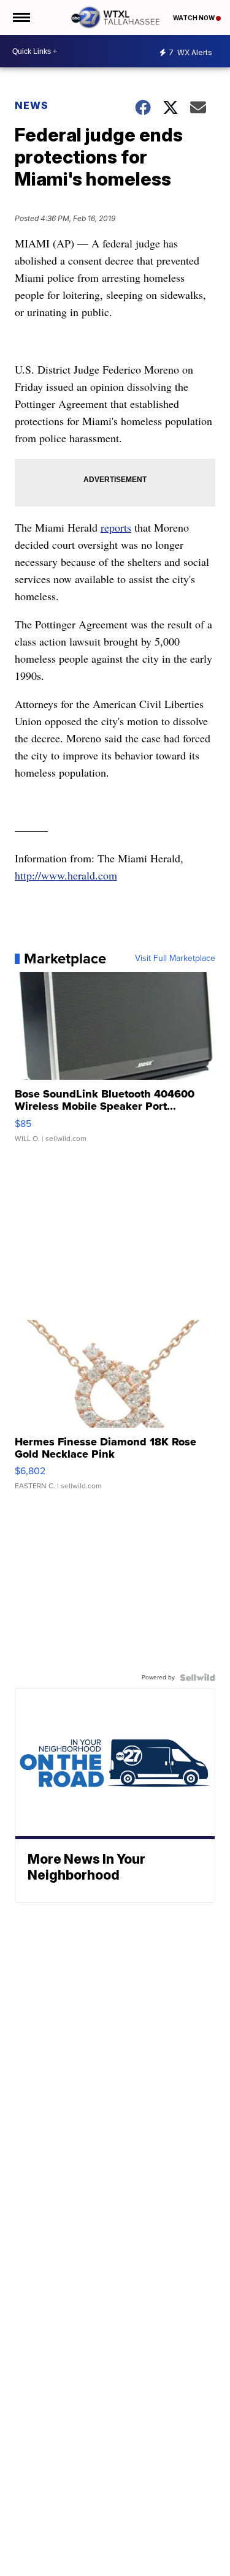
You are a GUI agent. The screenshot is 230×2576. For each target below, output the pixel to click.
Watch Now (194, 18)
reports (116, 527)
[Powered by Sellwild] (197, 1678)
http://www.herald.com (66, 875)
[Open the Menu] (21, 17)
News (32, 105)
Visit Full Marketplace (175, 958)
